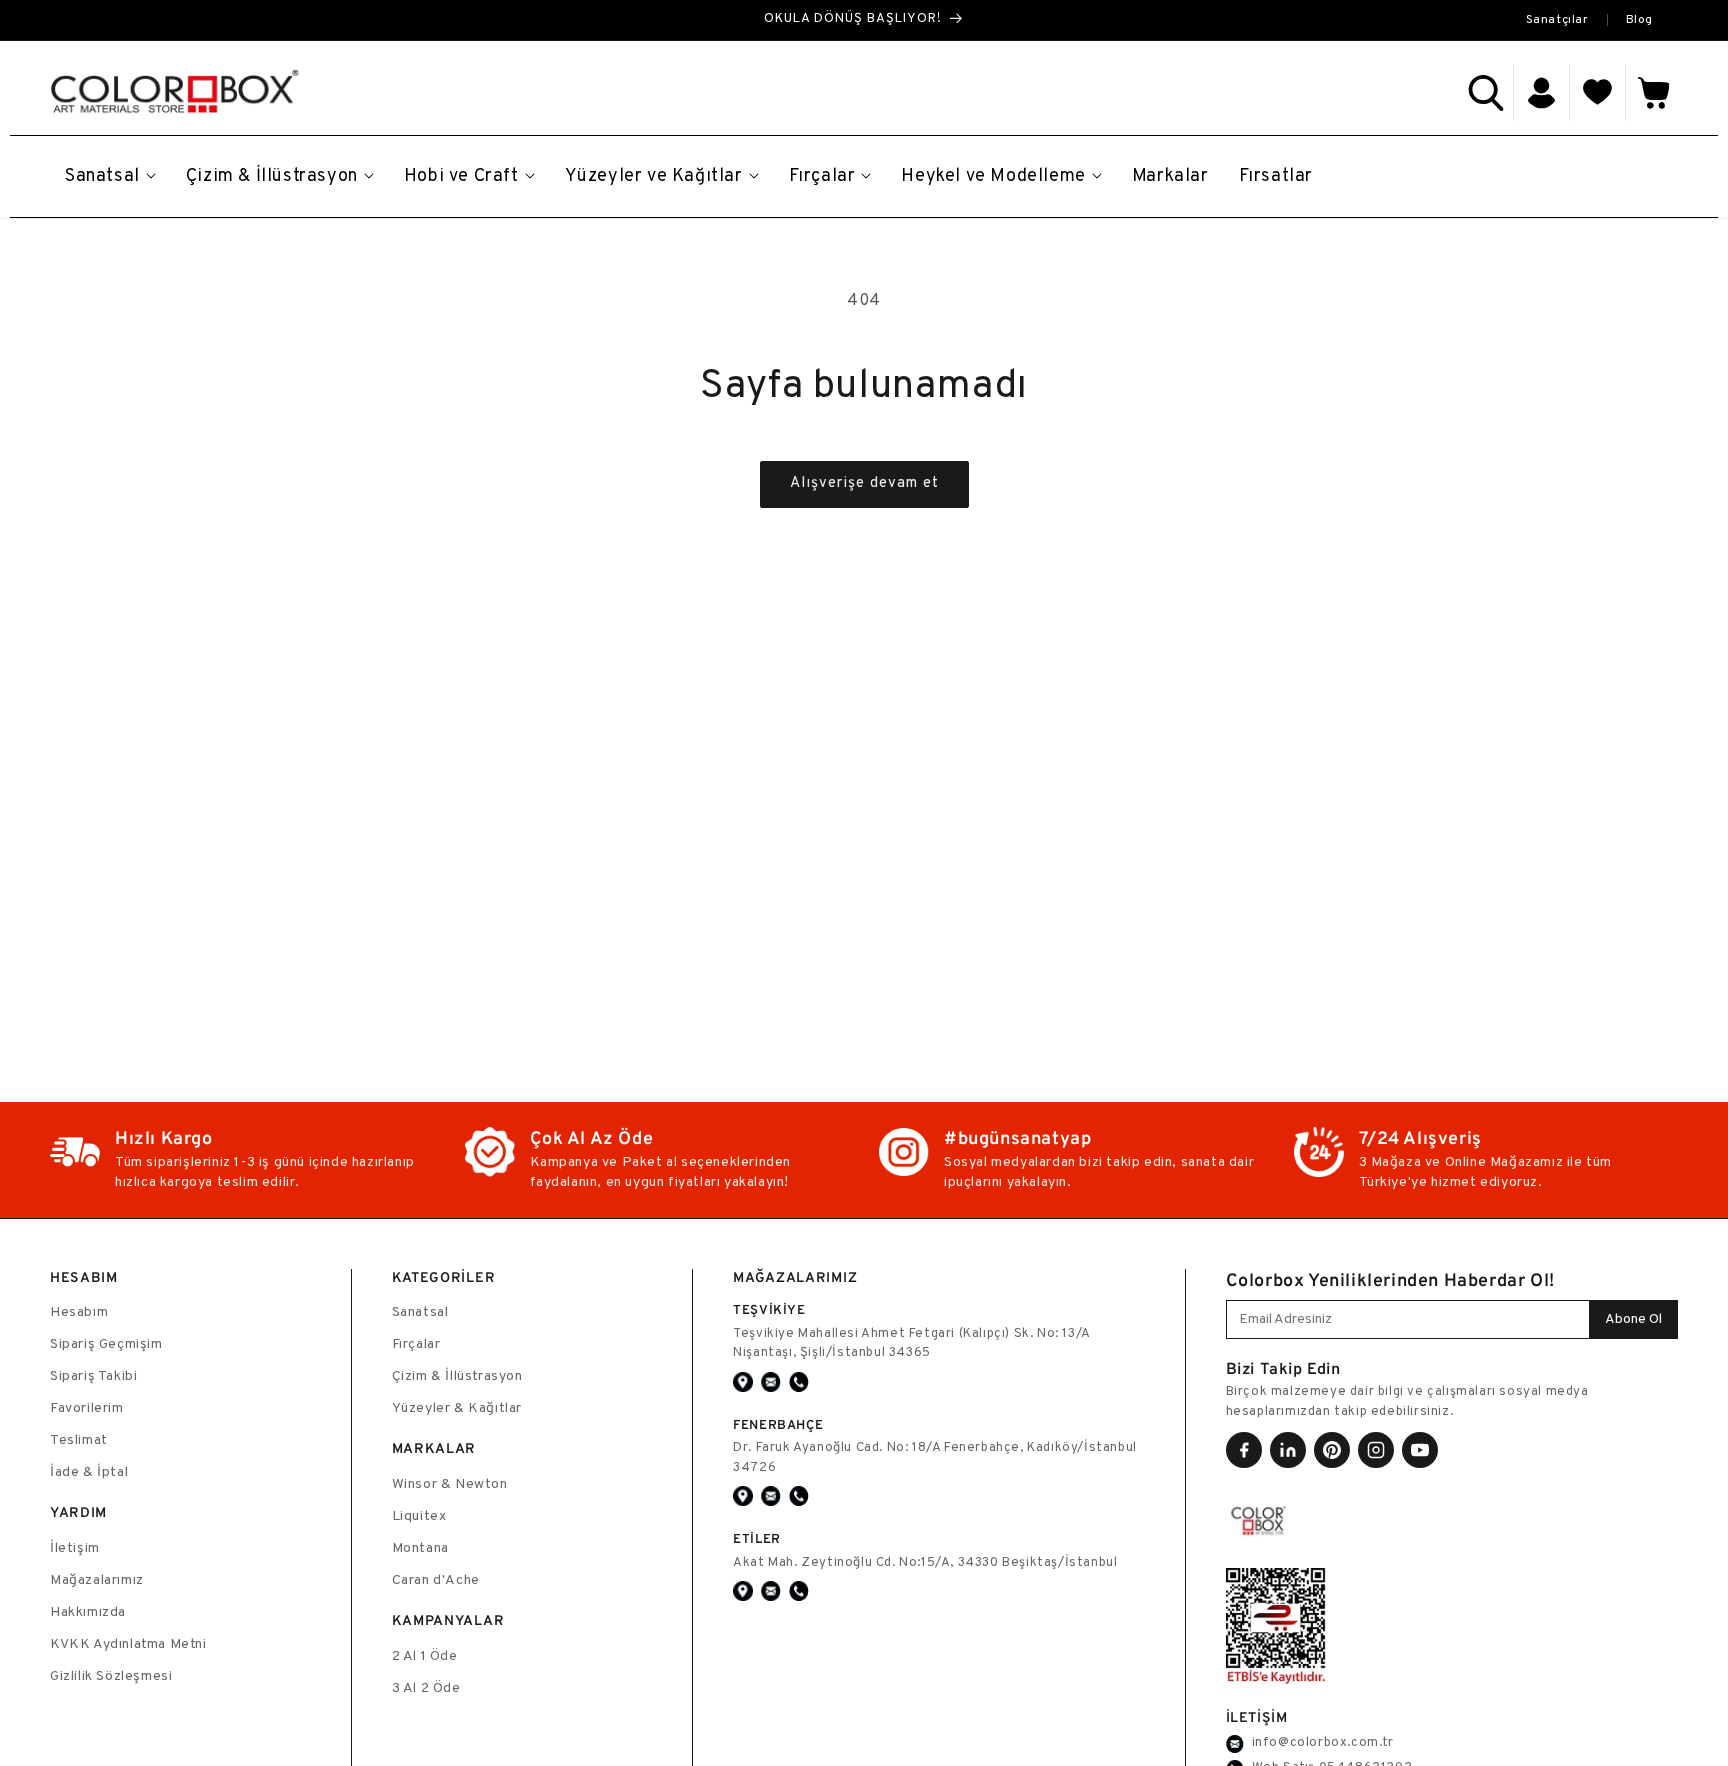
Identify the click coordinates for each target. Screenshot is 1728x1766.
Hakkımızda (88, 1612)
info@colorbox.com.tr (1323, 1743)
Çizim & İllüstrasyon (457, 1376)
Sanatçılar (1557, 20)
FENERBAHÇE (778, 1424)
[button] (1486, 93)
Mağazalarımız (97, 1580)
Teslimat (79, 1440)
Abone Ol (1633, 1319)
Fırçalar (416, 1344)
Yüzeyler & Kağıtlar (457, 1408)
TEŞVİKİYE (769, 1309)
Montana (420, 1548)
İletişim (75, 1548)
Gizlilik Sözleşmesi (111, 1676)
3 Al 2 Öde (426, 1688)
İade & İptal (89, 1472)
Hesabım (79, 1312)
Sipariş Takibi (93, 1376)
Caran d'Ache (436, 1580)
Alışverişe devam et (864, 483)
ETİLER (757, 1538)
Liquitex (419, 1516)
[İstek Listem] (1598, 93)
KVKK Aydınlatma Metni (128, 1644)
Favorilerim (87, 1408)
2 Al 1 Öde (425, 1656)
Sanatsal (420, 1312)
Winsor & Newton (450, 1484)
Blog (1639, 20)
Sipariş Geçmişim (106, 1344)
